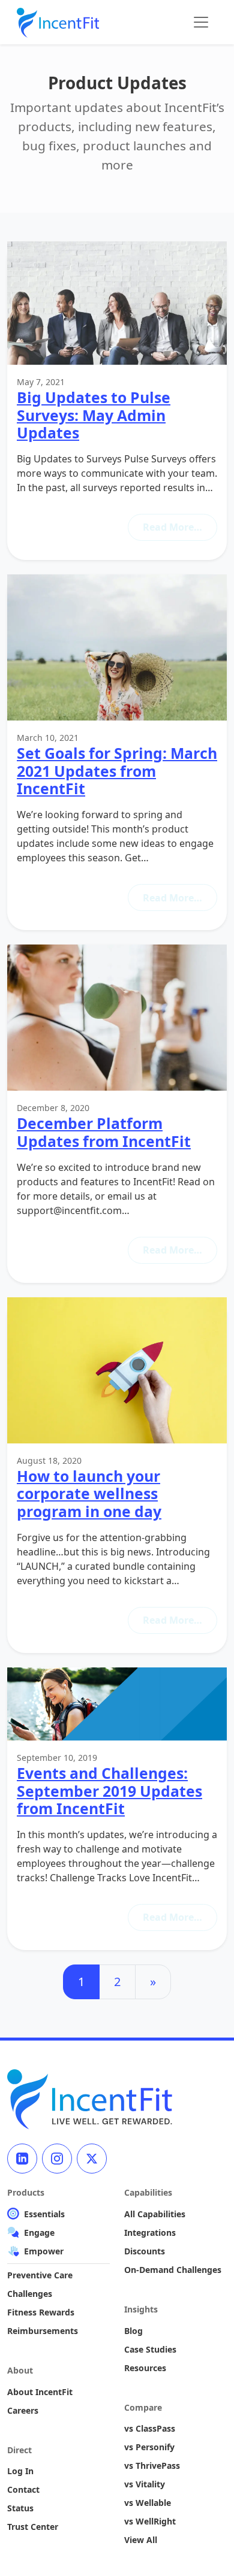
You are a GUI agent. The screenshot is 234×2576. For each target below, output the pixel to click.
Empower (44, 2251)
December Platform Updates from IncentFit (104, 1132)
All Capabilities (155, 2214)
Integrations (150, 2233)
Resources (145, 2368)
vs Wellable (148, 2503)
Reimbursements (43, 2331)
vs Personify (149, 2447)
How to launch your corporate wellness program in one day (89, 1494)
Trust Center (33, 2527)
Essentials (44, 2214)
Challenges (30, 2294)
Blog (133, 2331)
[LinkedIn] (22, 2159)
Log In (20, 2471)
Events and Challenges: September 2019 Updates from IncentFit (109, 1791)
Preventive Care (40, 2275)
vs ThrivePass (152, 2465)
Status (20, 2508)
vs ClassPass (150, 2428)
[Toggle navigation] (201, 22)
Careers (23, 2410)
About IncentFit (40, 2392)
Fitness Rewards (41, 2312)
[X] (92, 2159)
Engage (39, 2233)
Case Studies (150, 2349)
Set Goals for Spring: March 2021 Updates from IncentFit (117, 771)
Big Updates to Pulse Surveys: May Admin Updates (94, 415)
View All (141, 2540)
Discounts (145, 2251)
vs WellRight (150, 2521)
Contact (23, 2489)
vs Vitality (145, 2484)
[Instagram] (57, 2159)
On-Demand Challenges (173, 2270)
